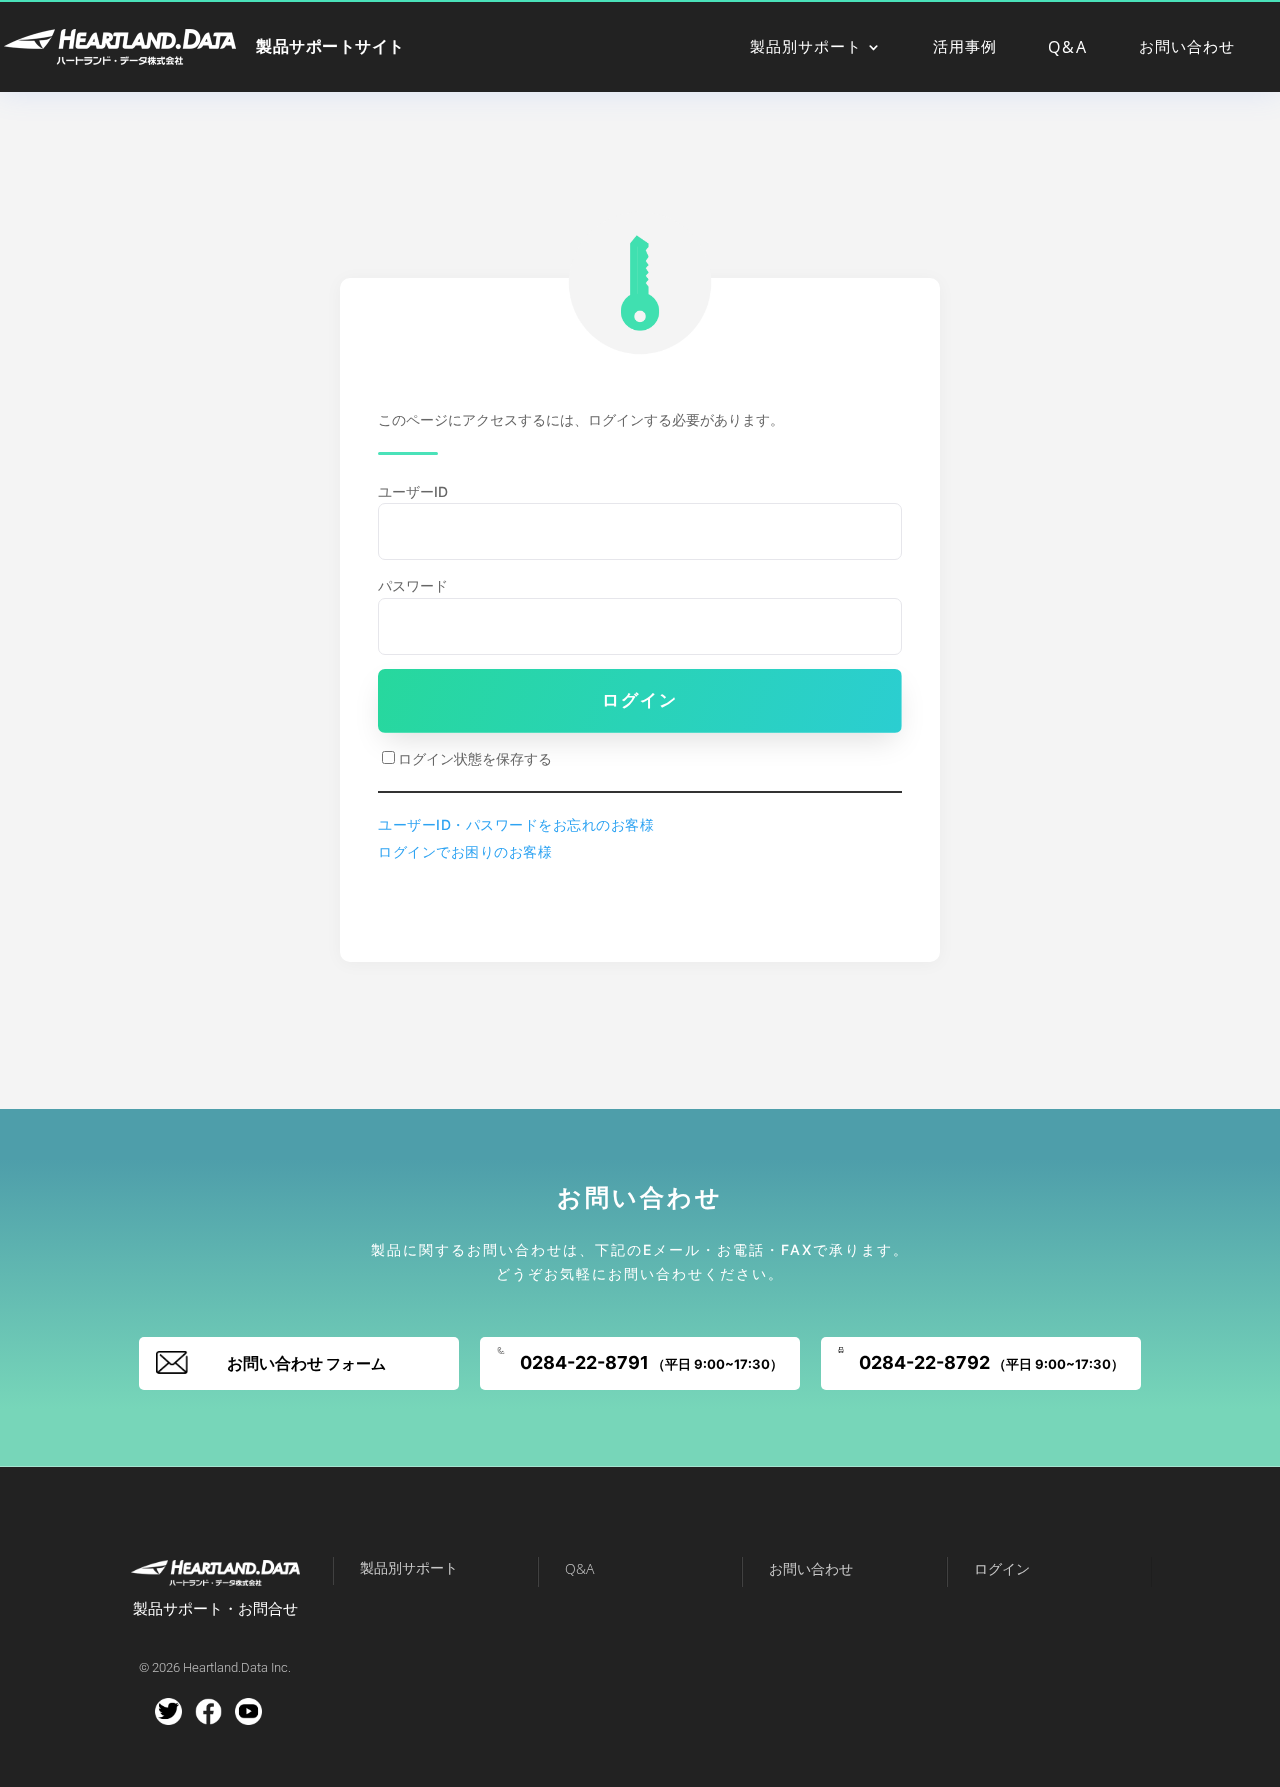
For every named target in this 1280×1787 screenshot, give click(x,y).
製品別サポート (806, 48)
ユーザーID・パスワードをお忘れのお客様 (516, 824)
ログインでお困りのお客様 (465, 851)
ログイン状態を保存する (475, 758)
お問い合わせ (1187, 48)
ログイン (640, 700)
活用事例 (965, 48)
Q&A (1068, 49)
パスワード (413, 585)
